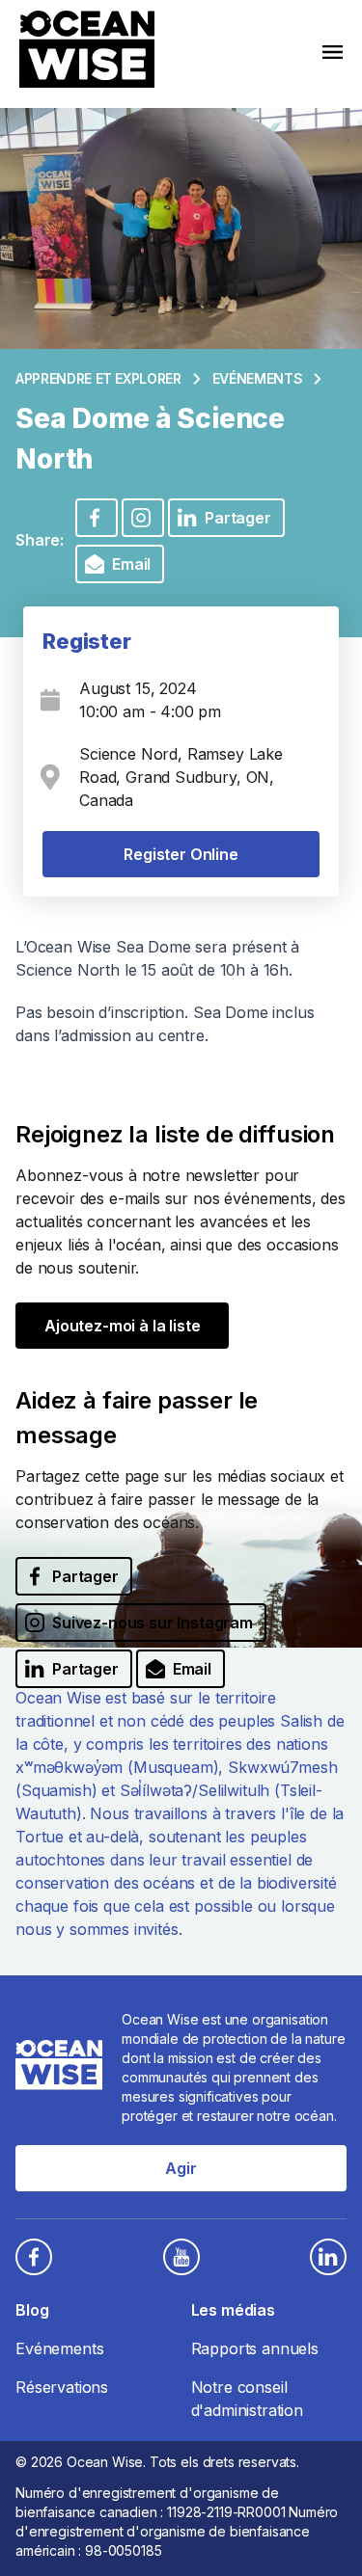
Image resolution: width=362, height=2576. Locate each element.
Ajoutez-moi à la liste (122, 1326)
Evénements (258, 378)
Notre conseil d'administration (247, 2399)
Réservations (62, 2387)
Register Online (181, 854)
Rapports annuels (255, 2348)
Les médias (233, 2310)
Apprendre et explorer (98, 378)
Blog (32, 2310)
